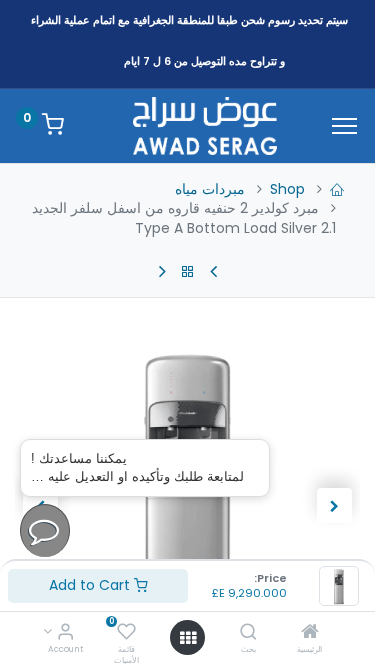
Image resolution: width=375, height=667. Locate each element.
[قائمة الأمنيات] (126, 633)
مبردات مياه (210, 189)
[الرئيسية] (310, 633)
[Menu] (344, 126)
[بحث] (248, 633)
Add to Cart (91, 585)
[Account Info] (65, 633)
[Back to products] (188, 272)
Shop (287, 189)
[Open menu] (188, 638)
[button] (334, 506)
